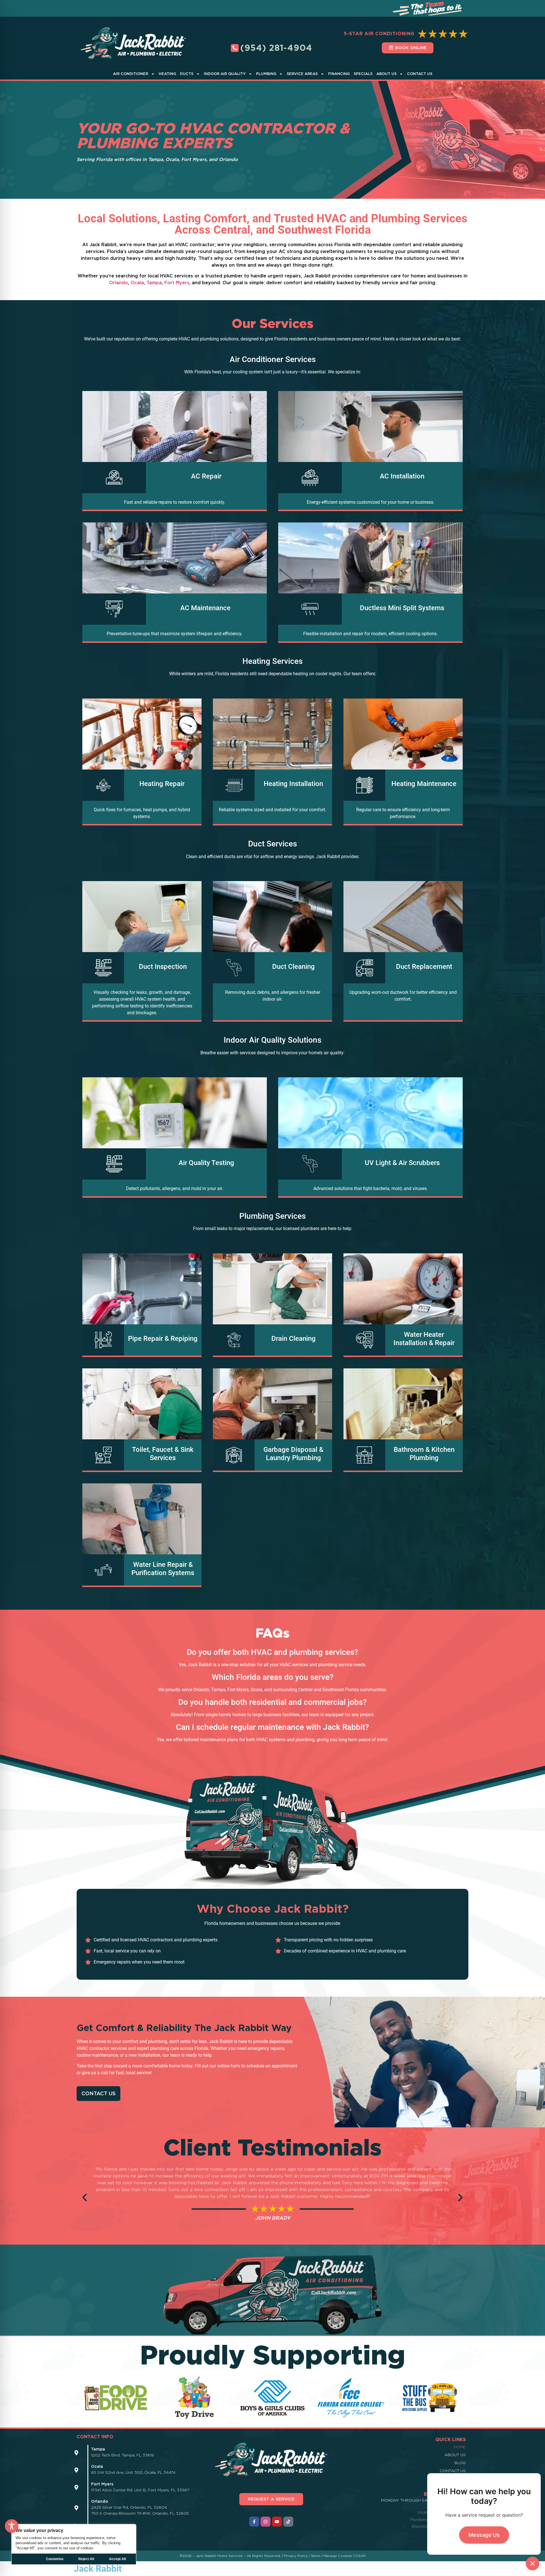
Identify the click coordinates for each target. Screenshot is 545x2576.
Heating (167, 74)
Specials (363, 74)
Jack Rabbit (98, 2569)
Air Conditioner (131, 74)
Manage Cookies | (339, 2556)
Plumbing (266, 74)
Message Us (484, 2535)
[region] (74, 2544)
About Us (386, 74)
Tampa (154, 283)
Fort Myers (177, 283)
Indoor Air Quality (225, 74)
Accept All (117, 2559)
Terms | (317, 2556)
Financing (339, 74)
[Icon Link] (76, 2453)
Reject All (86, 2559)
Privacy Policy (296, 2556)
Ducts (187, 74)
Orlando (119, 283)
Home (460, 2447)
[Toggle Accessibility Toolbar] (12, 2526)
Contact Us (420, 74)
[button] (85, 2197)
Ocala (137, 283)
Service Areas (302, 74)
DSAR (360, 2556)
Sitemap (457, 2479)
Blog (460, 2463)
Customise (55, 2559)
